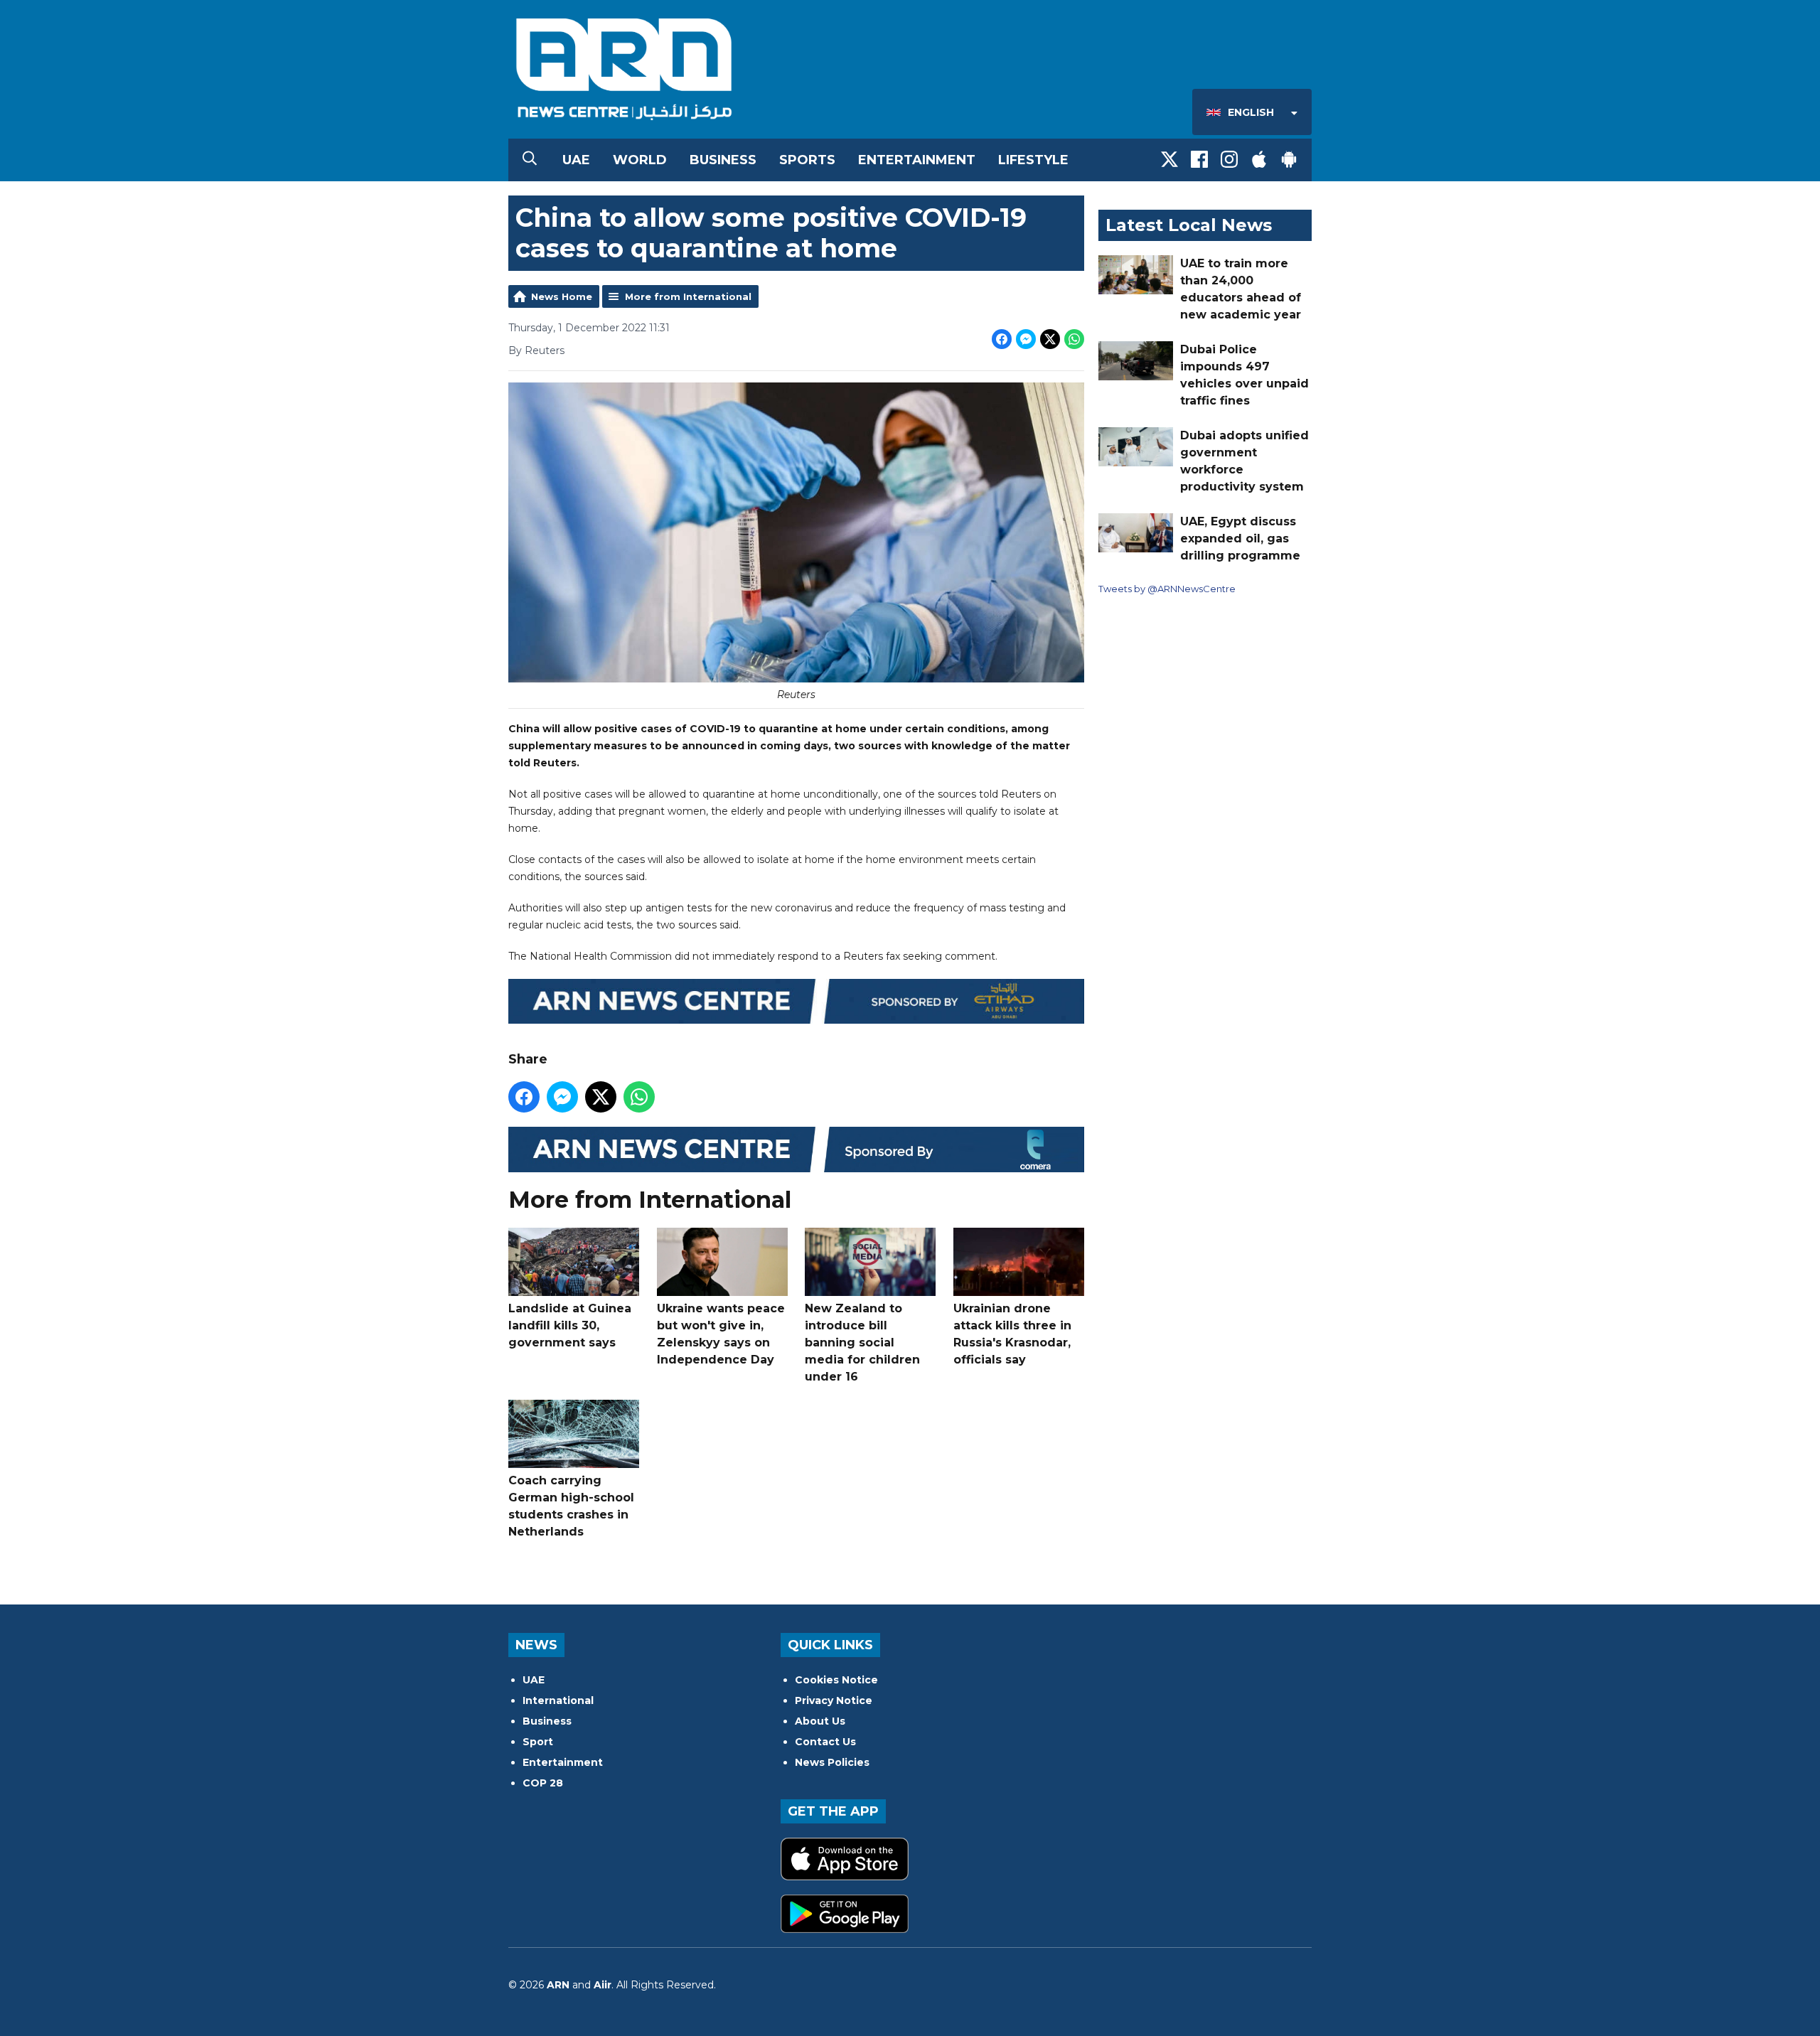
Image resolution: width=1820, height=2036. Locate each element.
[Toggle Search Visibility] (530, 160)
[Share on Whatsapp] (1074, 339)
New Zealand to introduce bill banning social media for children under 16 (862, 1343)
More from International (688, 296)
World (640, 160)
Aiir (603, 1985)
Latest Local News (1189, 225)
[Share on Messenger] (1026, 339)
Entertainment (917, 160)
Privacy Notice (834, 1700)
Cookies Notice (836, 1680)
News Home (562, 296)
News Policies (832, 1762)
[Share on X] (1050, 339)
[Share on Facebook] (1002, 339)
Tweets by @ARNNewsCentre (1167, 589)
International (558, 1700)
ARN (558, 1985)
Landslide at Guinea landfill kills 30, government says (570, 1325)
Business (723, 160)
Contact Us (825, 1742)
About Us (820, 1721)
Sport (538, 1742)
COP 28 (543, 1783)
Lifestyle (1033, 160)
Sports (807, 160)
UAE (576, 160)
